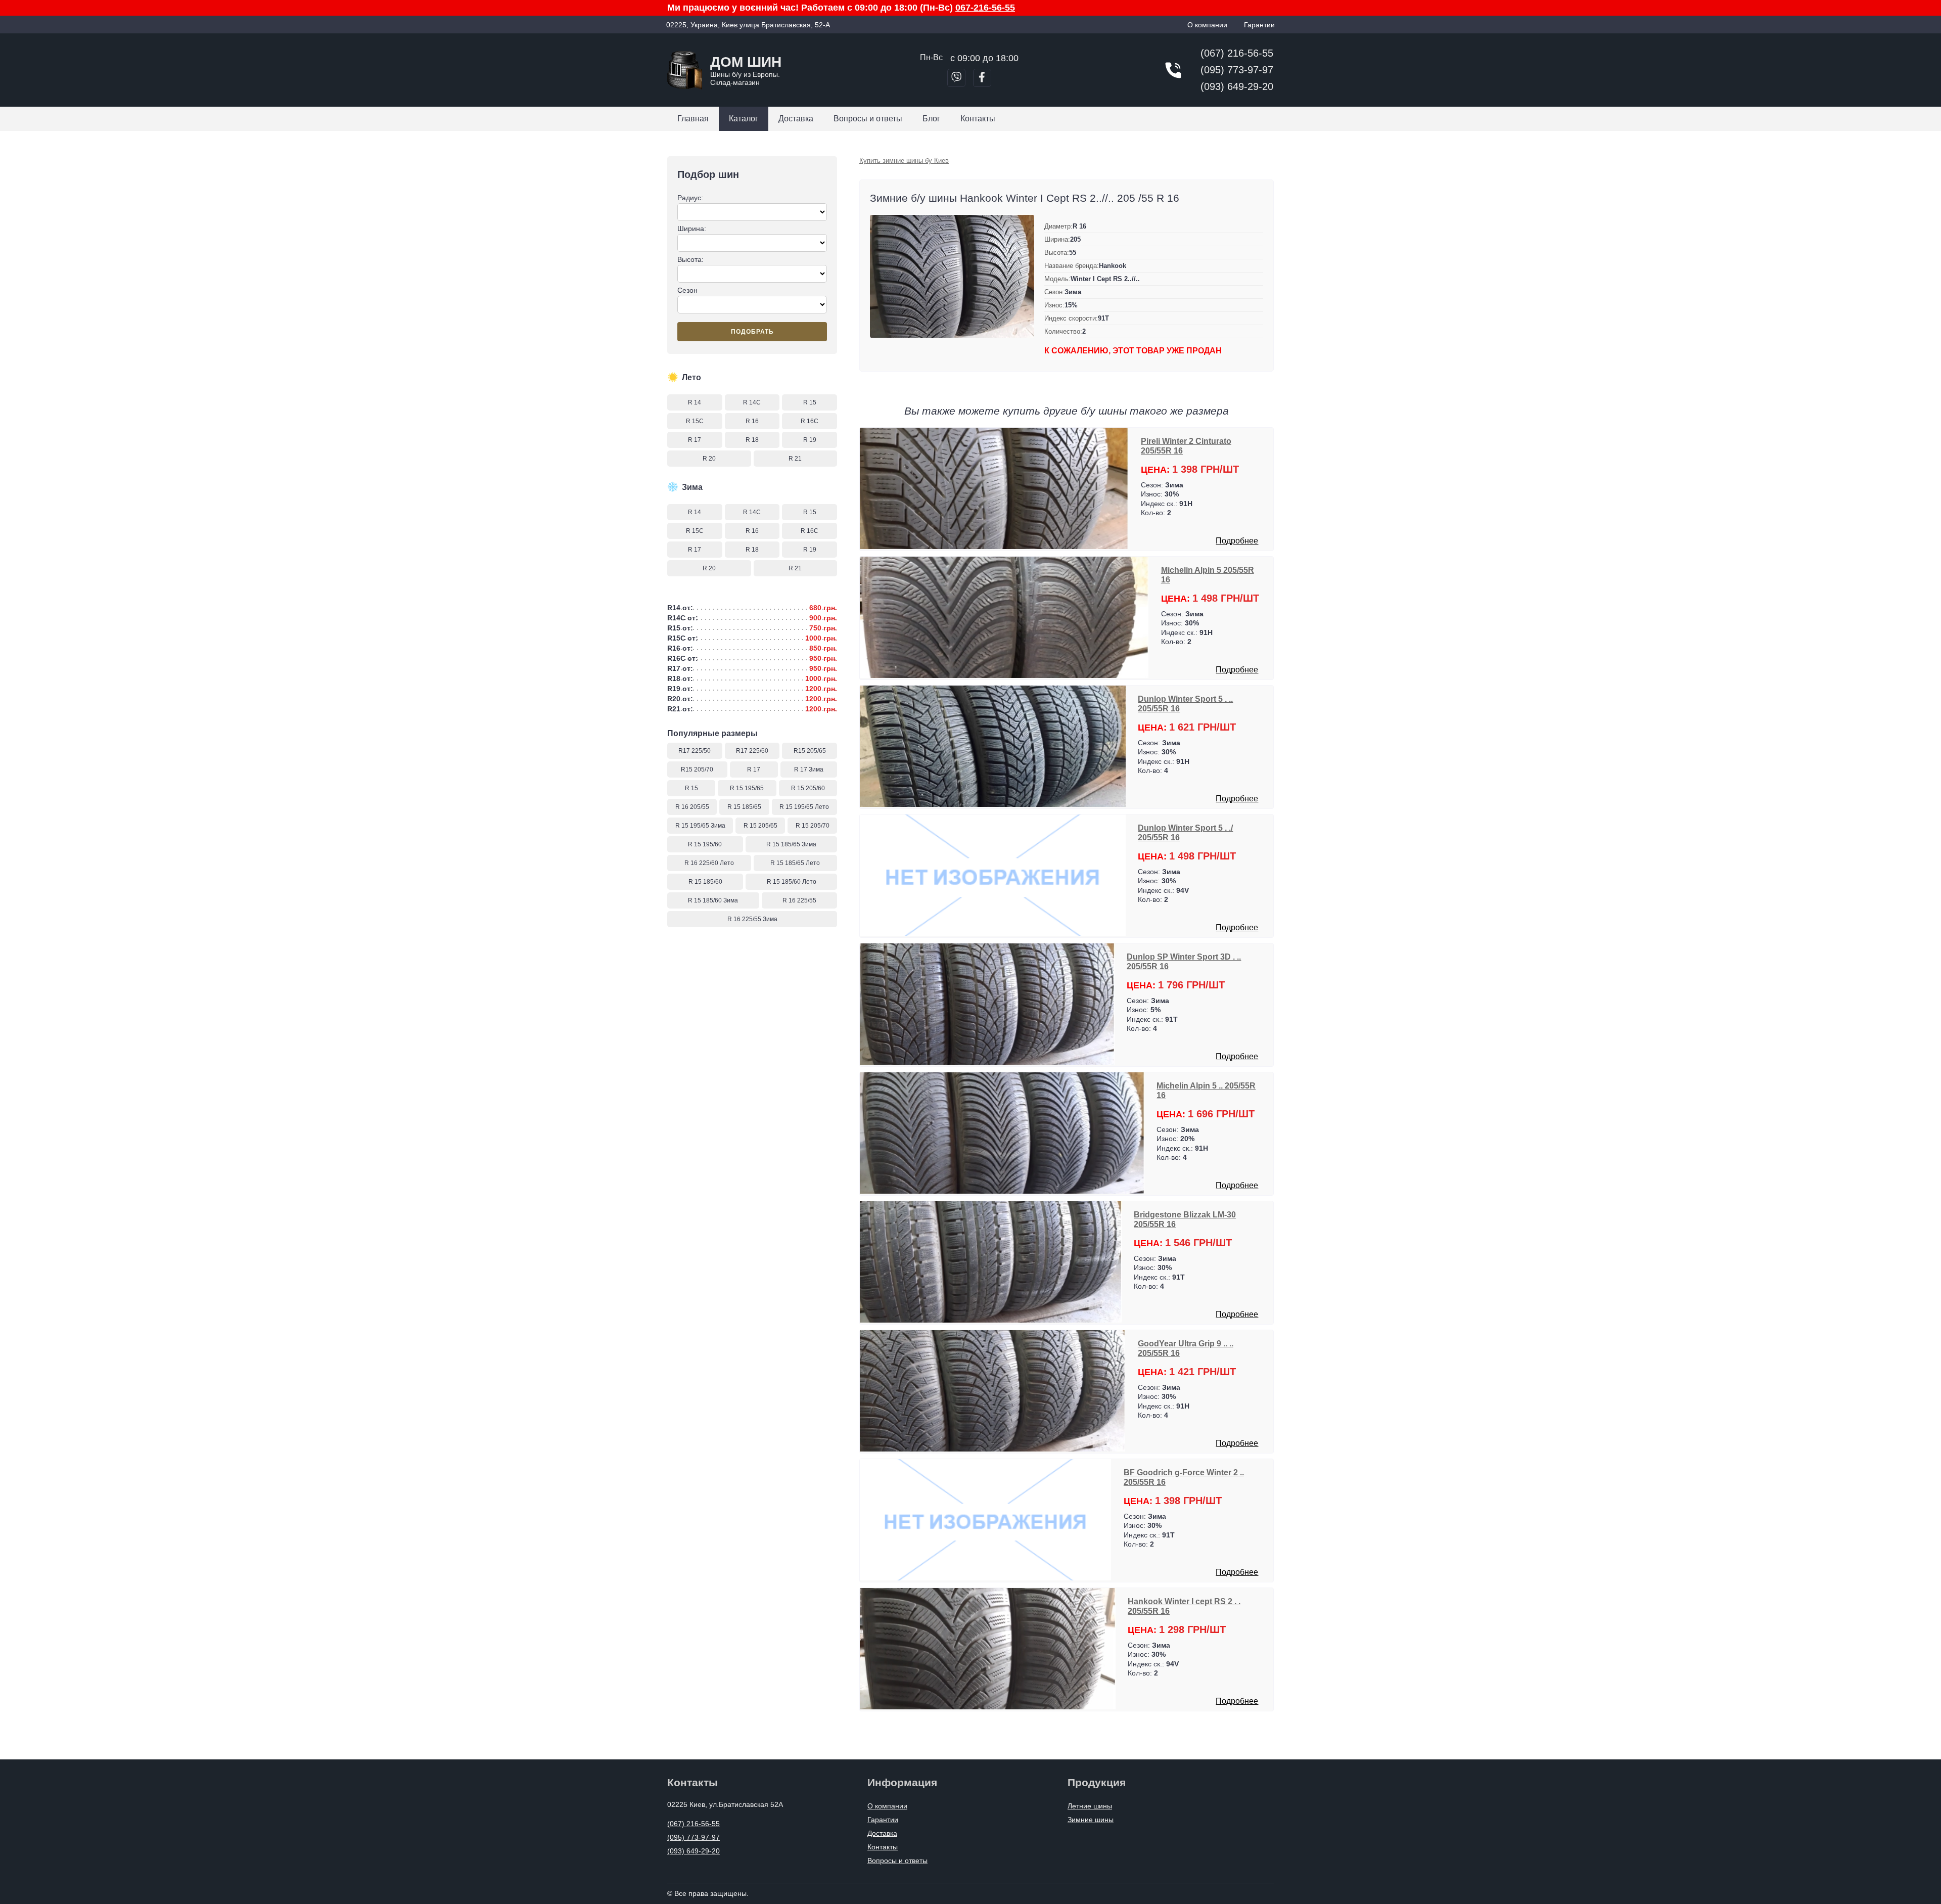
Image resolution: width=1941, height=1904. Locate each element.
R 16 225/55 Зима (752, 919)
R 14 (695, 402)
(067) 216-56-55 (1237, 53)
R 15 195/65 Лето (804, 807)
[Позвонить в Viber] (956, 78)
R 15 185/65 (744, 807)
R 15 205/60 (808, 788)
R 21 (795, 459)
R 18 (752, 440)
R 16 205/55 (692, 807)
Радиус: (690, 198)
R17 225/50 (695, 751)
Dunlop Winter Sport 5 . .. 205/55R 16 (1185, 704)
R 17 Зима (809, 769)
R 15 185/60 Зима (713, 900)
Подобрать (752, 332)
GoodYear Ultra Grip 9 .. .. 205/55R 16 (1186, 1348)
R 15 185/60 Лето (792, 882)
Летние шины (1090, 1806)
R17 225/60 (752, 751)
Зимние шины (1091, 1820)
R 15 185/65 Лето (795, 863)
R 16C (810, 421)
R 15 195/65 (747, 788)
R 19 (810, 440)
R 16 (752, 421)
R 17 (695, 440)
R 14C (752, 402)
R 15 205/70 (813, 826)
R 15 (810, 402)
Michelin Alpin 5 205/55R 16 (1208, 575)
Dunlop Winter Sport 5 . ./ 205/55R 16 (1185, 832)
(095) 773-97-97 (1237, 70)
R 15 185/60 (705, 882)
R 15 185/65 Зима (791, 844)
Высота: (690, 259)
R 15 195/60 (705, 844)
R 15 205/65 (760, 826)
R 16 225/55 (799, 900)
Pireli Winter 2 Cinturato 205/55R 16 (1186, 446)
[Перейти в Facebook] (982, 78)
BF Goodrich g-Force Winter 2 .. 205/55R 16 (1184, 1477)
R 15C (695, 421)
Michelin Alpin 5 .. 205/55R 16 (1206, 1090)
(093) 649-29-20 (1237, 86)
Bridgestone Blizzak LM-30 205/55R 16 (1185, 1219)
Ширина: (692, 229)
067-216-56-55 (985, 8)
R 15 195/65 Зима (700, 826)
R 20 (709, 459)
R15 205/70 (697, 769)
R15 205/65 (810, 751)
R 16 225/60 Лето (709, 863)
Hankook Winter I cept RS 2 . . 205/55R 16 (1184, 1606)
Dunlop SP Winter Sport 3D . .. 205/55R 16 (1184, 961)
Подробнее (1237, 541)
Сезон (687, 290)
